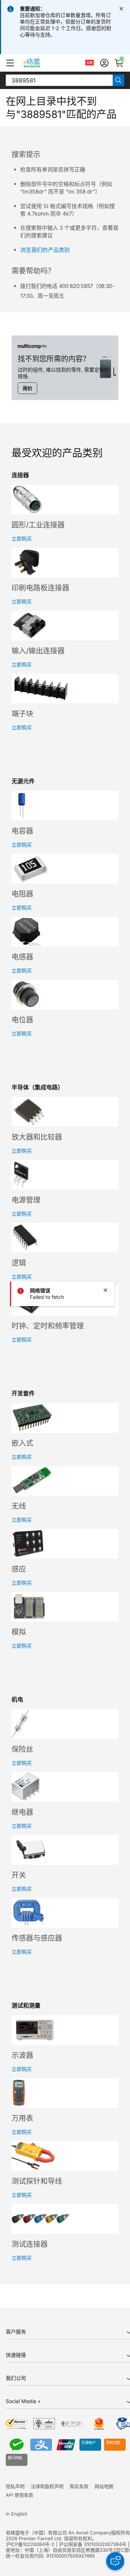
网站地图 (104, 2486)
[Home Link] (38, 63)
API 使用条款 (19, 2495)
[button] (10, 63)
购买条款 (79, 2486)
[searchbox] (59, 80)
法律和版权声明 (47, 2486)
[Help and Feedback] (115, 2561)
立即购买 (22, 539)
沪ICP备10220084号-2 (30, 2544)
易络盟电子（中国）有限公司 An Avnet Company (58, 2533)
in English (17, 2514)
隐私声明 (15, 2486)
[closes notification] (121, 9)
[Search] (118, 80)
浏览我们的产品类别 (45, 250)
